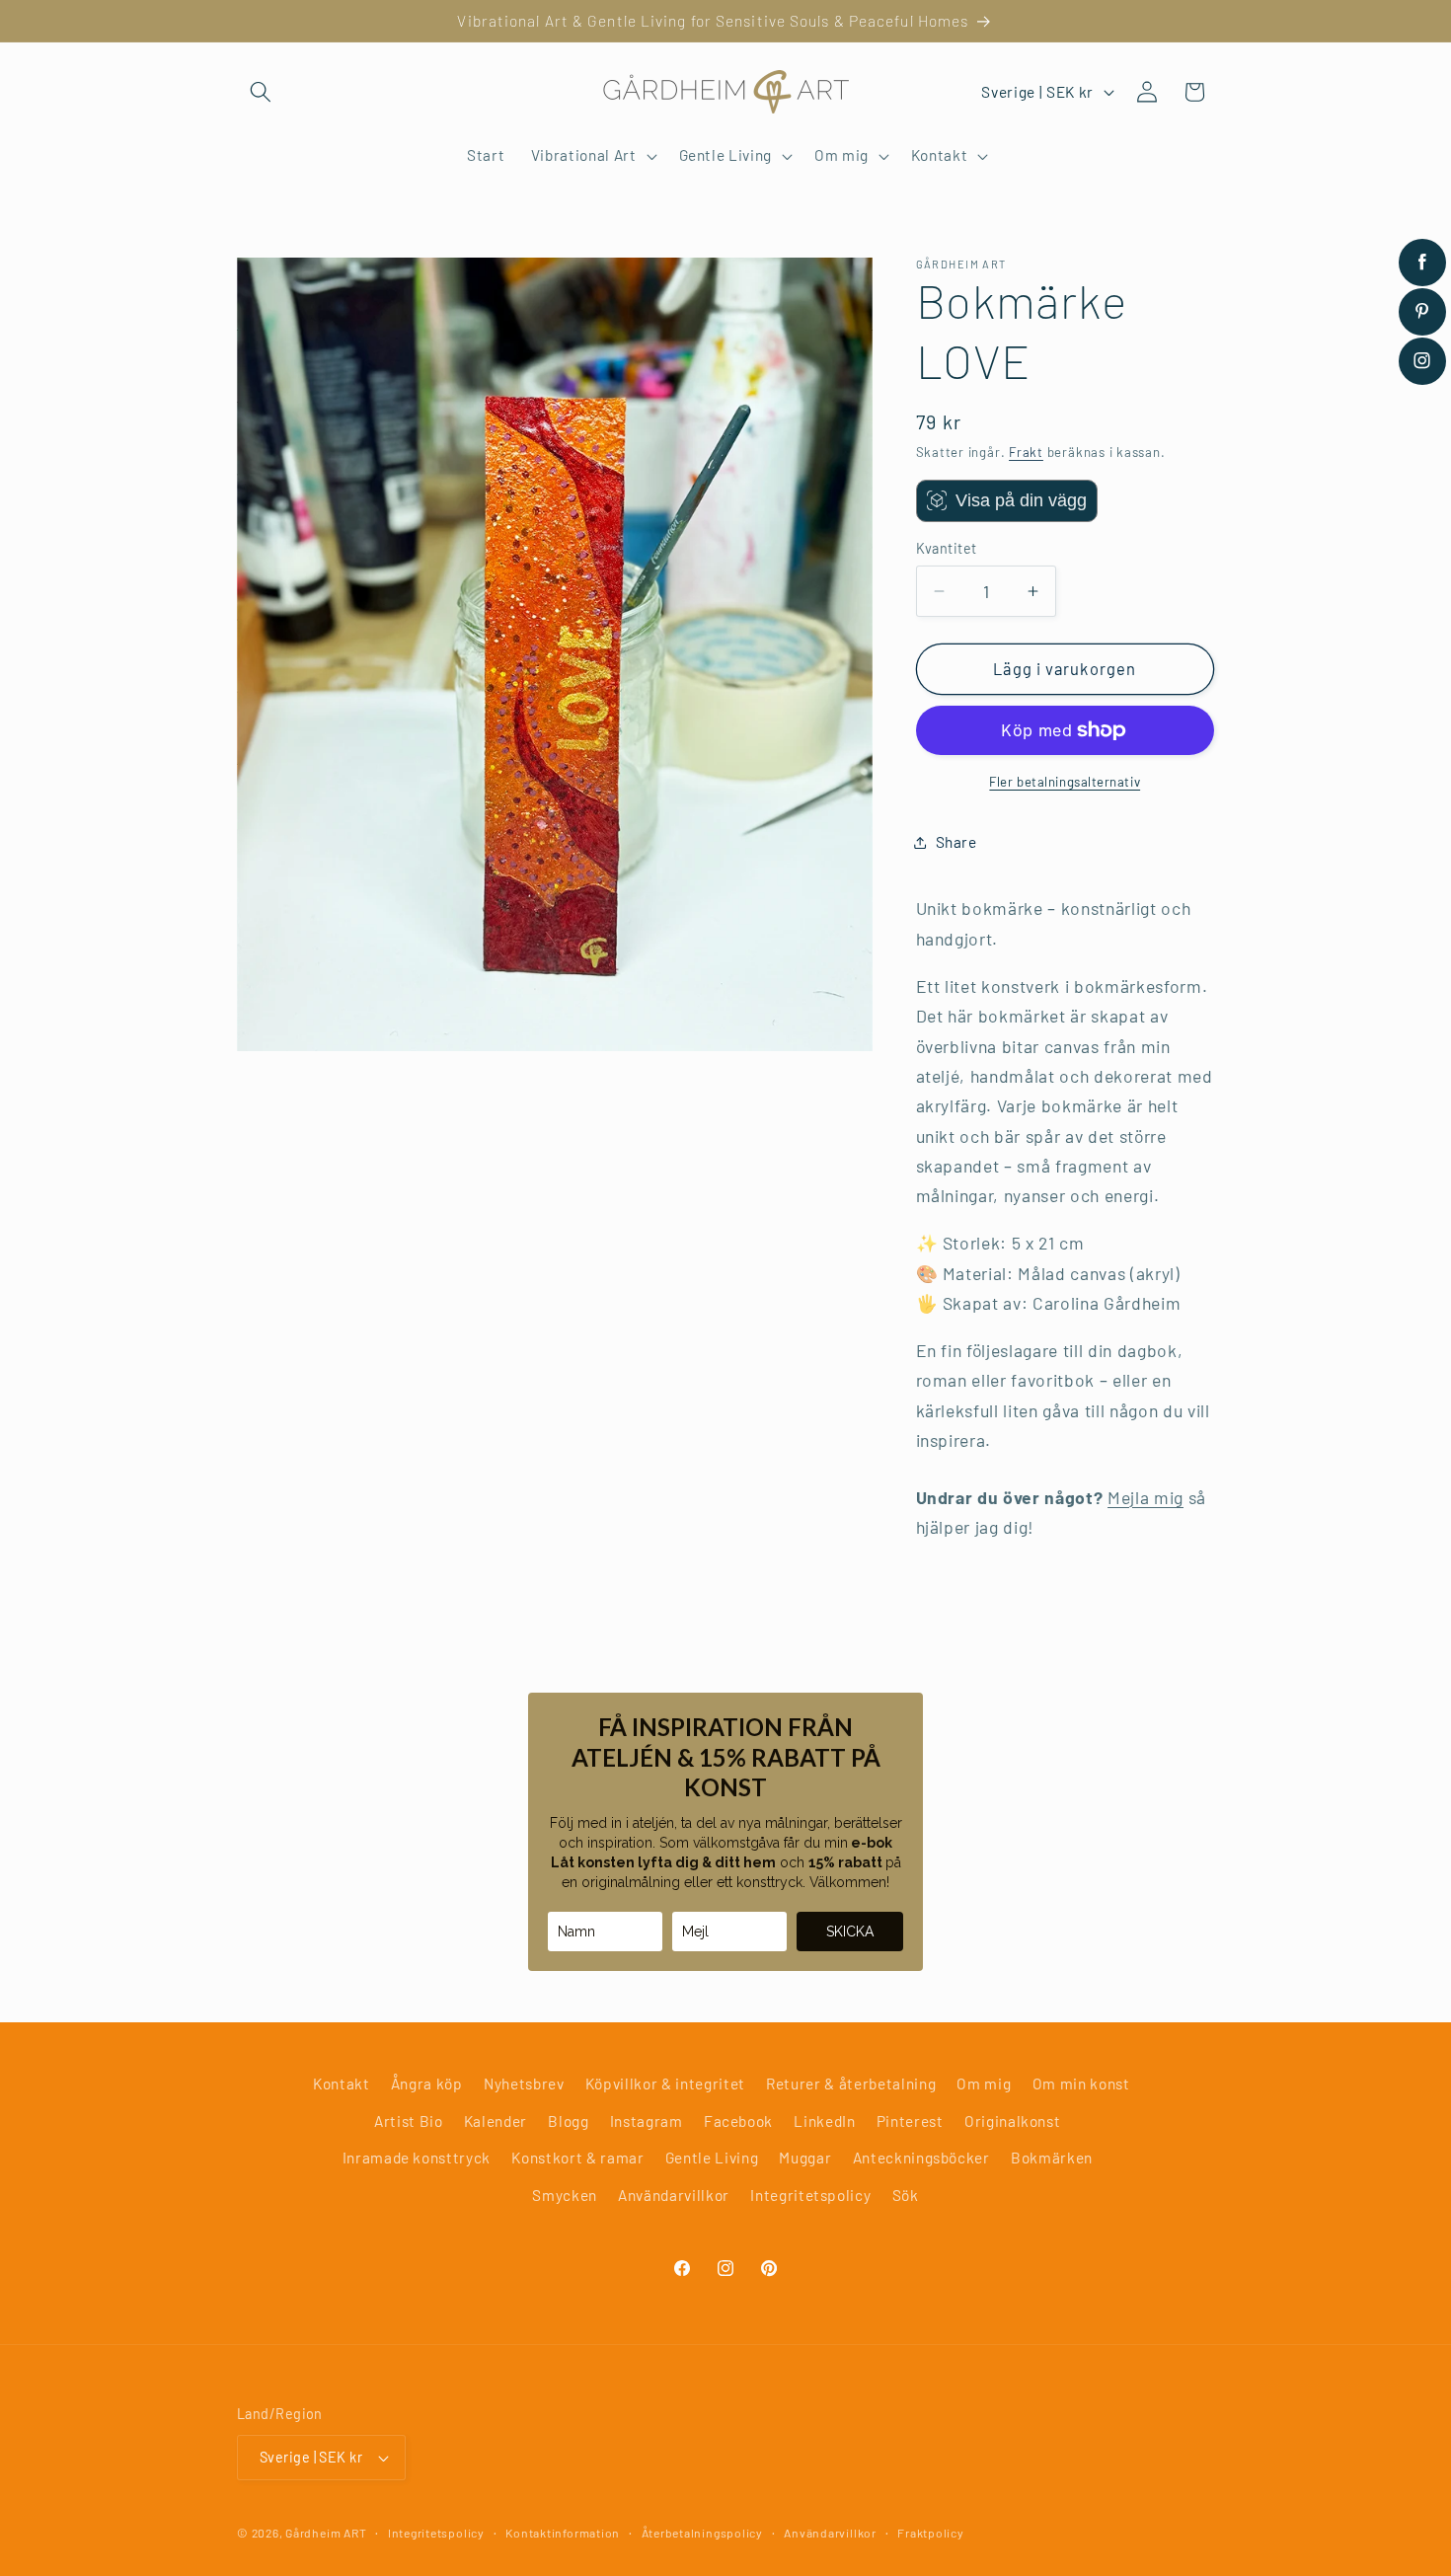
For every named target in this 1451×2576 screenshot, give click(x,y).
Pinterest (910, 2121)
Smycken (565, 2195)
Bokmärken (1052, 2158)
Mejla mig (1146, 1497)
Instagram (647, 2121)
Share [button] (956, 842)
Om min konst (1081, 2084)
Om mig (984, 2084)
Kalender (496, 2121)
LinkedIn (824, 2121)
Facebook (738, 2121)
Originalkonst (1013, 2121)
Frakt (1026, 452)
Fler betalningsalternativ (1065, 782)
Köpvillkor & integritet (665, 2084)
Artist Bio (409, 2121)
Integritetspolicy (810, 2195)
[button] (261, 92)
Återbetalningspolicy (702, 2533)
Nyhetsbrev (524, 2084)
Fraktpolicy (930, 2533)
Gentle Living (712, 2158)
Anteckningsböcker (921, 2158)
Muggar (805, 2158)
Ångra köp (427, 2084)
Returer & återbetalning (851, 2084)
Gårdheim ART (326, 2533)
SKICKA (850, 1932)
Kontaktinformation (563, 2533)
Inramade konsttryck (417, 2158)
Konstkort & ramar (577, 2158)
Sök (906, 2195)
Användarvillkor (674, 2195)
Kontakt (342, 2084)
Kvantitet (947, 548)
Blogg (568, 2121)
